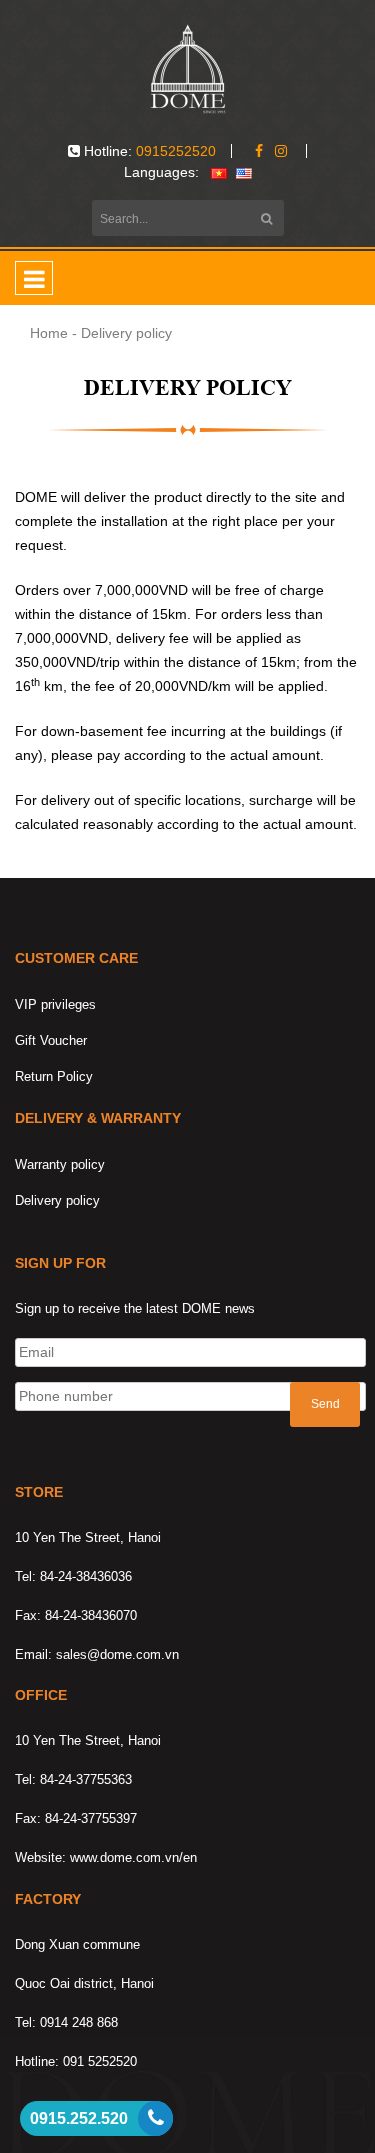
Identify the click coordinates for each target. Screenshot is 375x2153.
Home (49, 333)
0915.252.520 (79, 2118)
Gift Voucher (51, 1040)
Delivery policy (57, 1200)
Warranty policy (60, 1164)
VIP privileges (55, 1004)
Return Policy (54, 1076)
